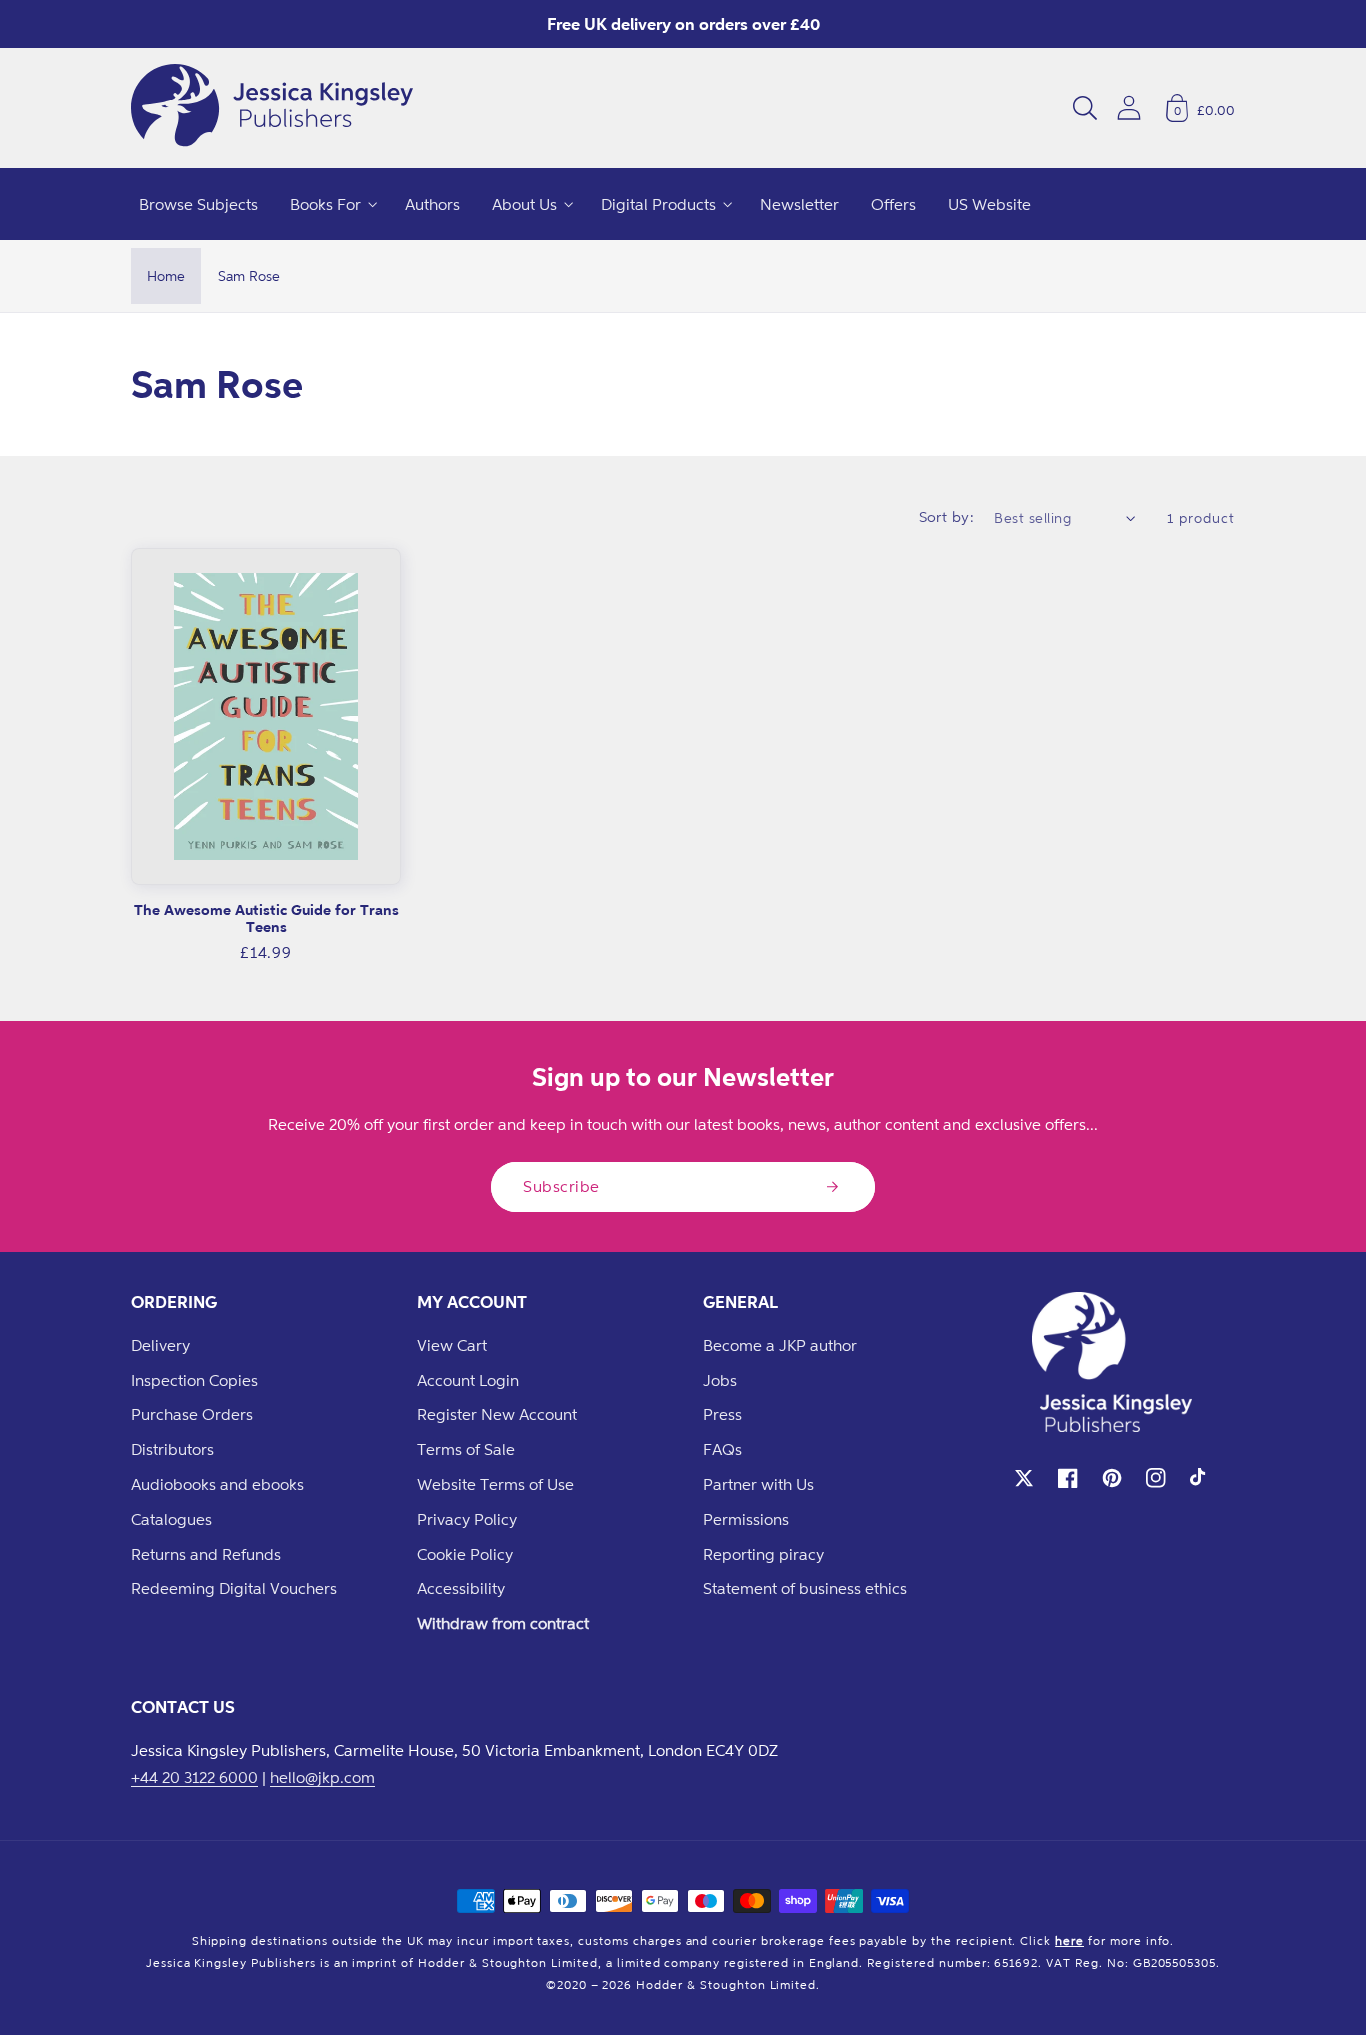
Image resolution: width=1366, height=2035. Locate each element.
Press (722, 1414)
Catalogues (171, 1519)
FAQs (722, 1449)
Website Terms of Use (495, 1484)
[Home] (272, 108)
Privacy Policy (467, 1519)
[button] (1085, 108)
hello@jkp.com (322, 1777)
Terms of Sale (466, 1449)
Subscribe (561, 1186)
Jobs (720, 1380)
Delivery (160, 1345)
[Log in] (1129, 107)
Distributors (172, 1449)
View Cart (452, 1345)
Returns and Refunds (206, 1554)
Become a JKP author (780, 1345)
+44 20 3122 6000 (194, 1777)
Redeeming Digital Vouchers (234, 1588)
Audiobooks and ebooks (217, 1484)
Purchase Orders (192, 1414)
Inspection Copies (194, 1380)
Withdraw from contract (503, 1623)
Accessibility (461, 1588)
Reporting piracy (763, 1554)
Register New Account (497, 1414)
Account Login (468, 1380)
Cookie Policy (465, 1554)
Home (166, 275)
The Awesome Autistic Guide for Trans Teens (266, 918)
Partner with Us (758, 1484)
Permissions (746, 1519)
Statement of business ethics (805, 1588)
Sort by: (947, 516)
